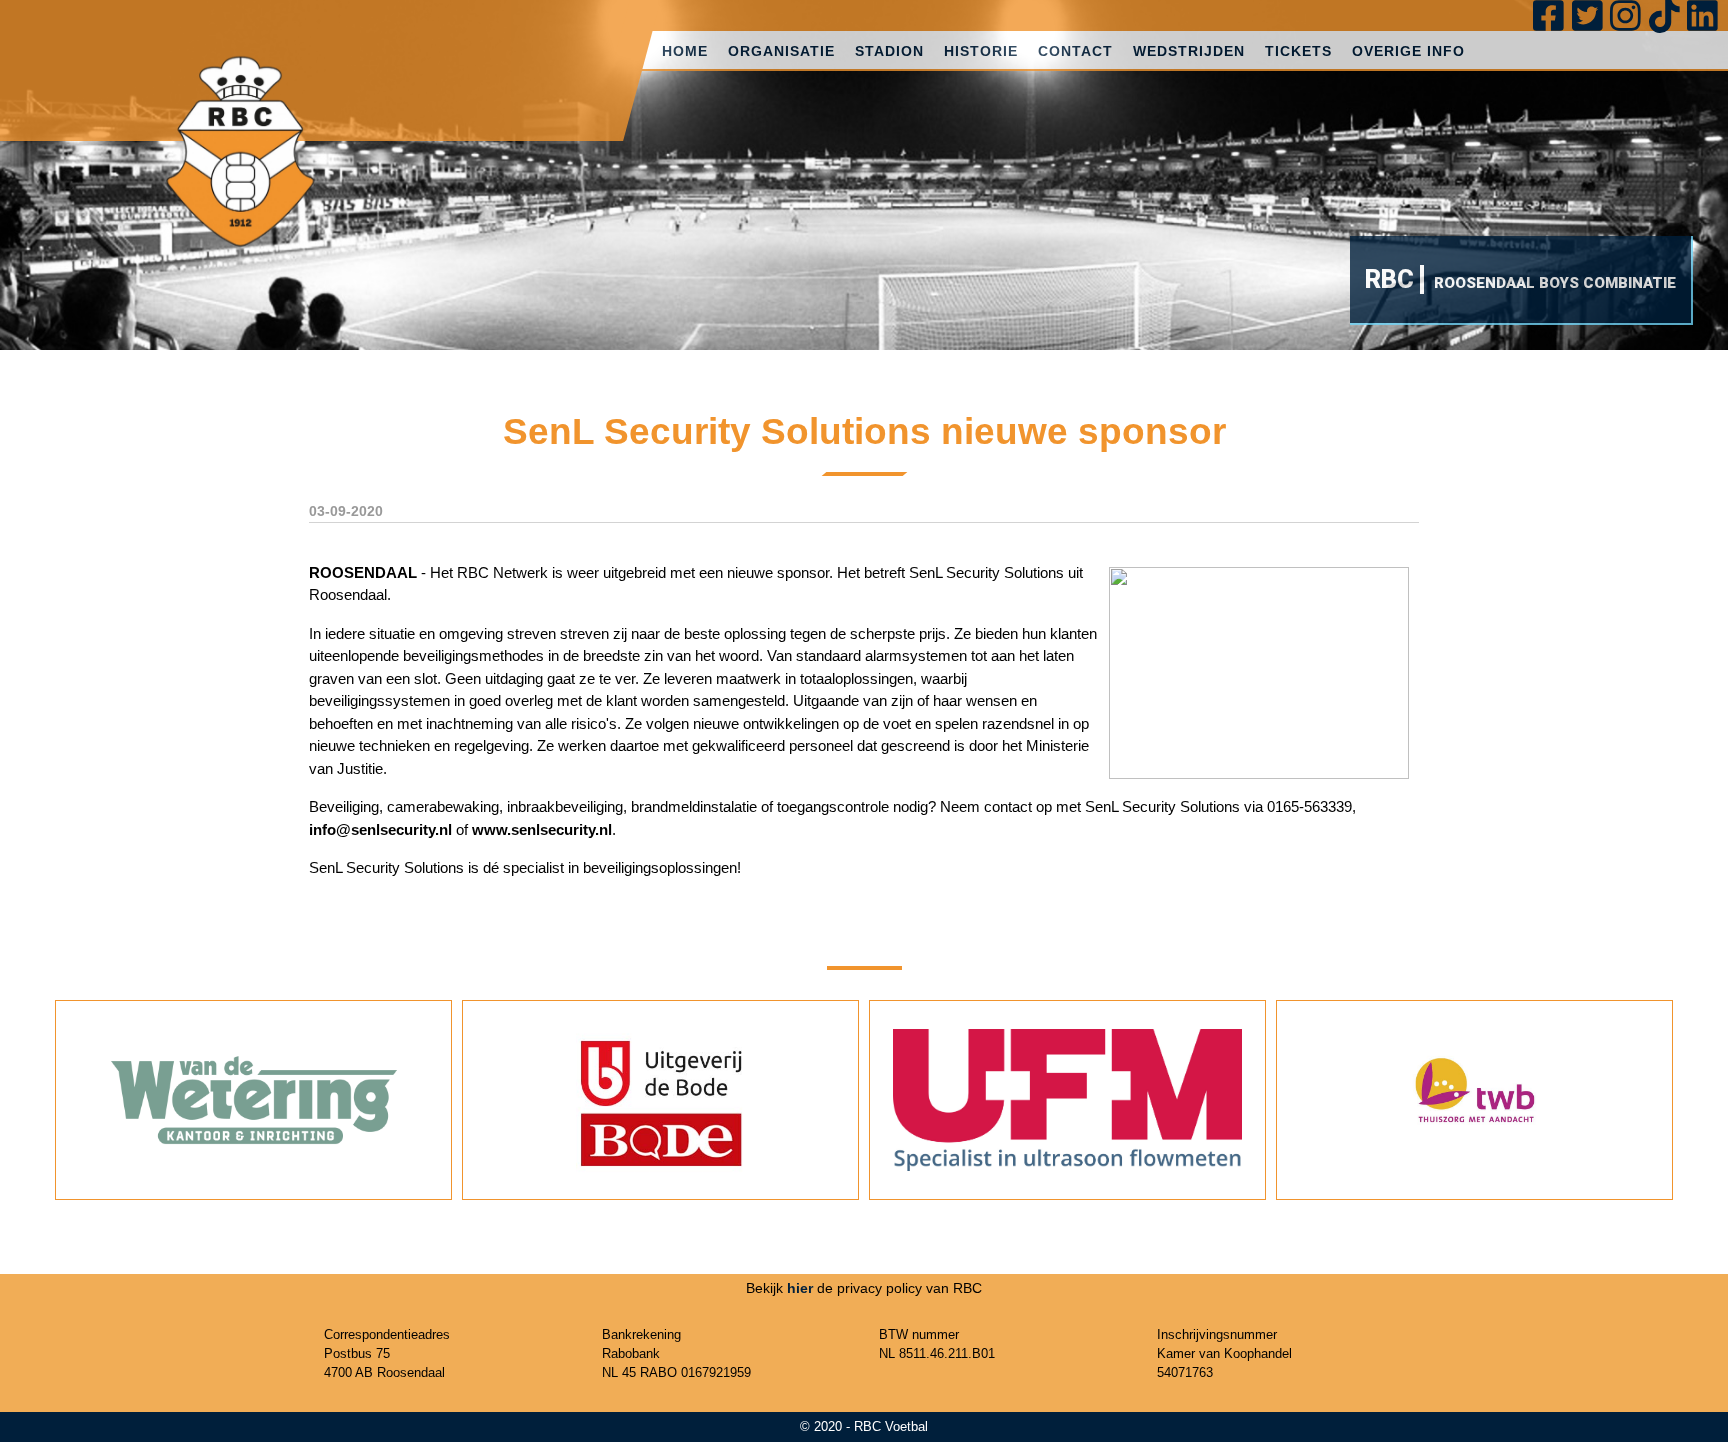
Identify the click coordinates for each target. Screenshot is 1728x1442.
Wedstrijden (1189, 51)
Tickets (1298, 51)
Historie (981, 51)
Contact (1075, 51)
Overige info (1408, 51)
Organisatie (781, 51)
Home (685, 51)
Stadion (889, 51)
